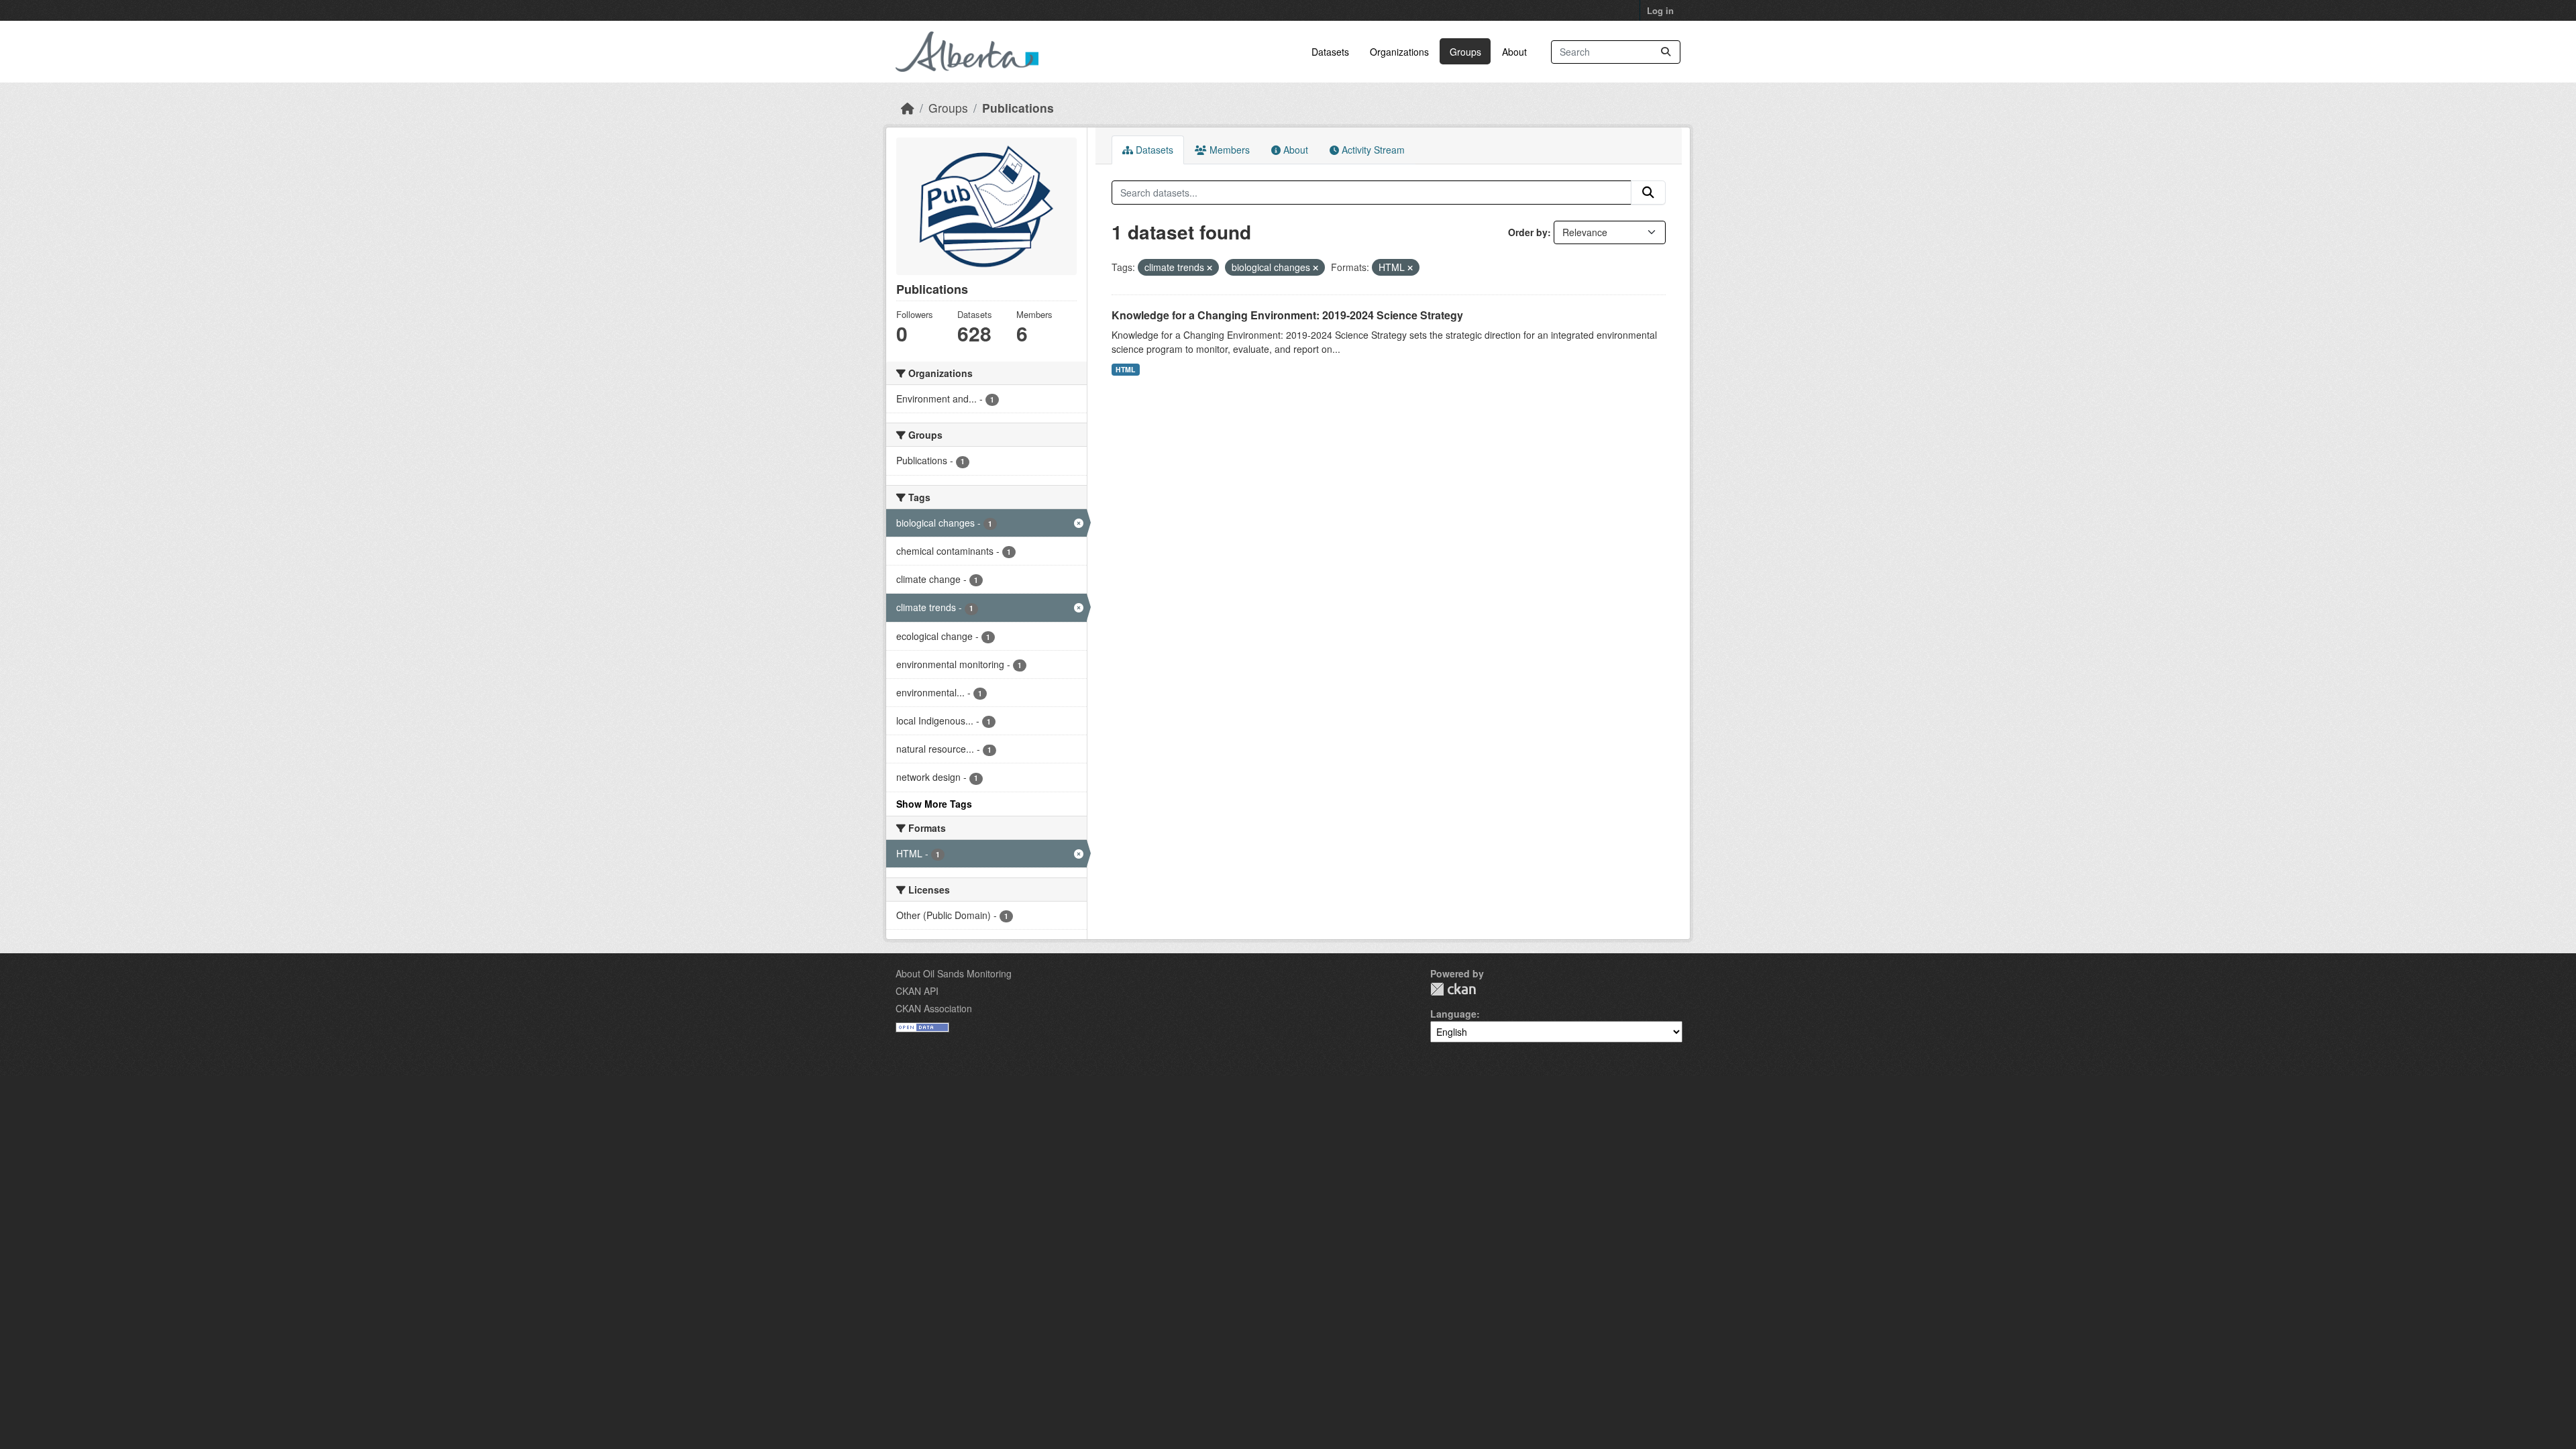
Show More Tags (934, 804)
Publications (1018, 108)
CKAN (1453, 989)
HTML (1125, 369)
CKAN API (917, 991)
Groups (1465, 52)
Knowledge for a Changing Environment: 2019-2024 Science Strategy (1287, 315)
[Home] (908, 108)
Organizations (1399, 52)
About (1514, 52)
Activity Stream (1372, 150)
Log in (1660, 10)
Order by (1528, 232)
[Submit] (1666, 52)
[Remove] (1210, 268)
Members (1228, 150)
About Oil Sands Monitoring (954, 973)
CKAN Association (934, 1008)
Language (1453, 1014)
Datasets (1330, 52)
